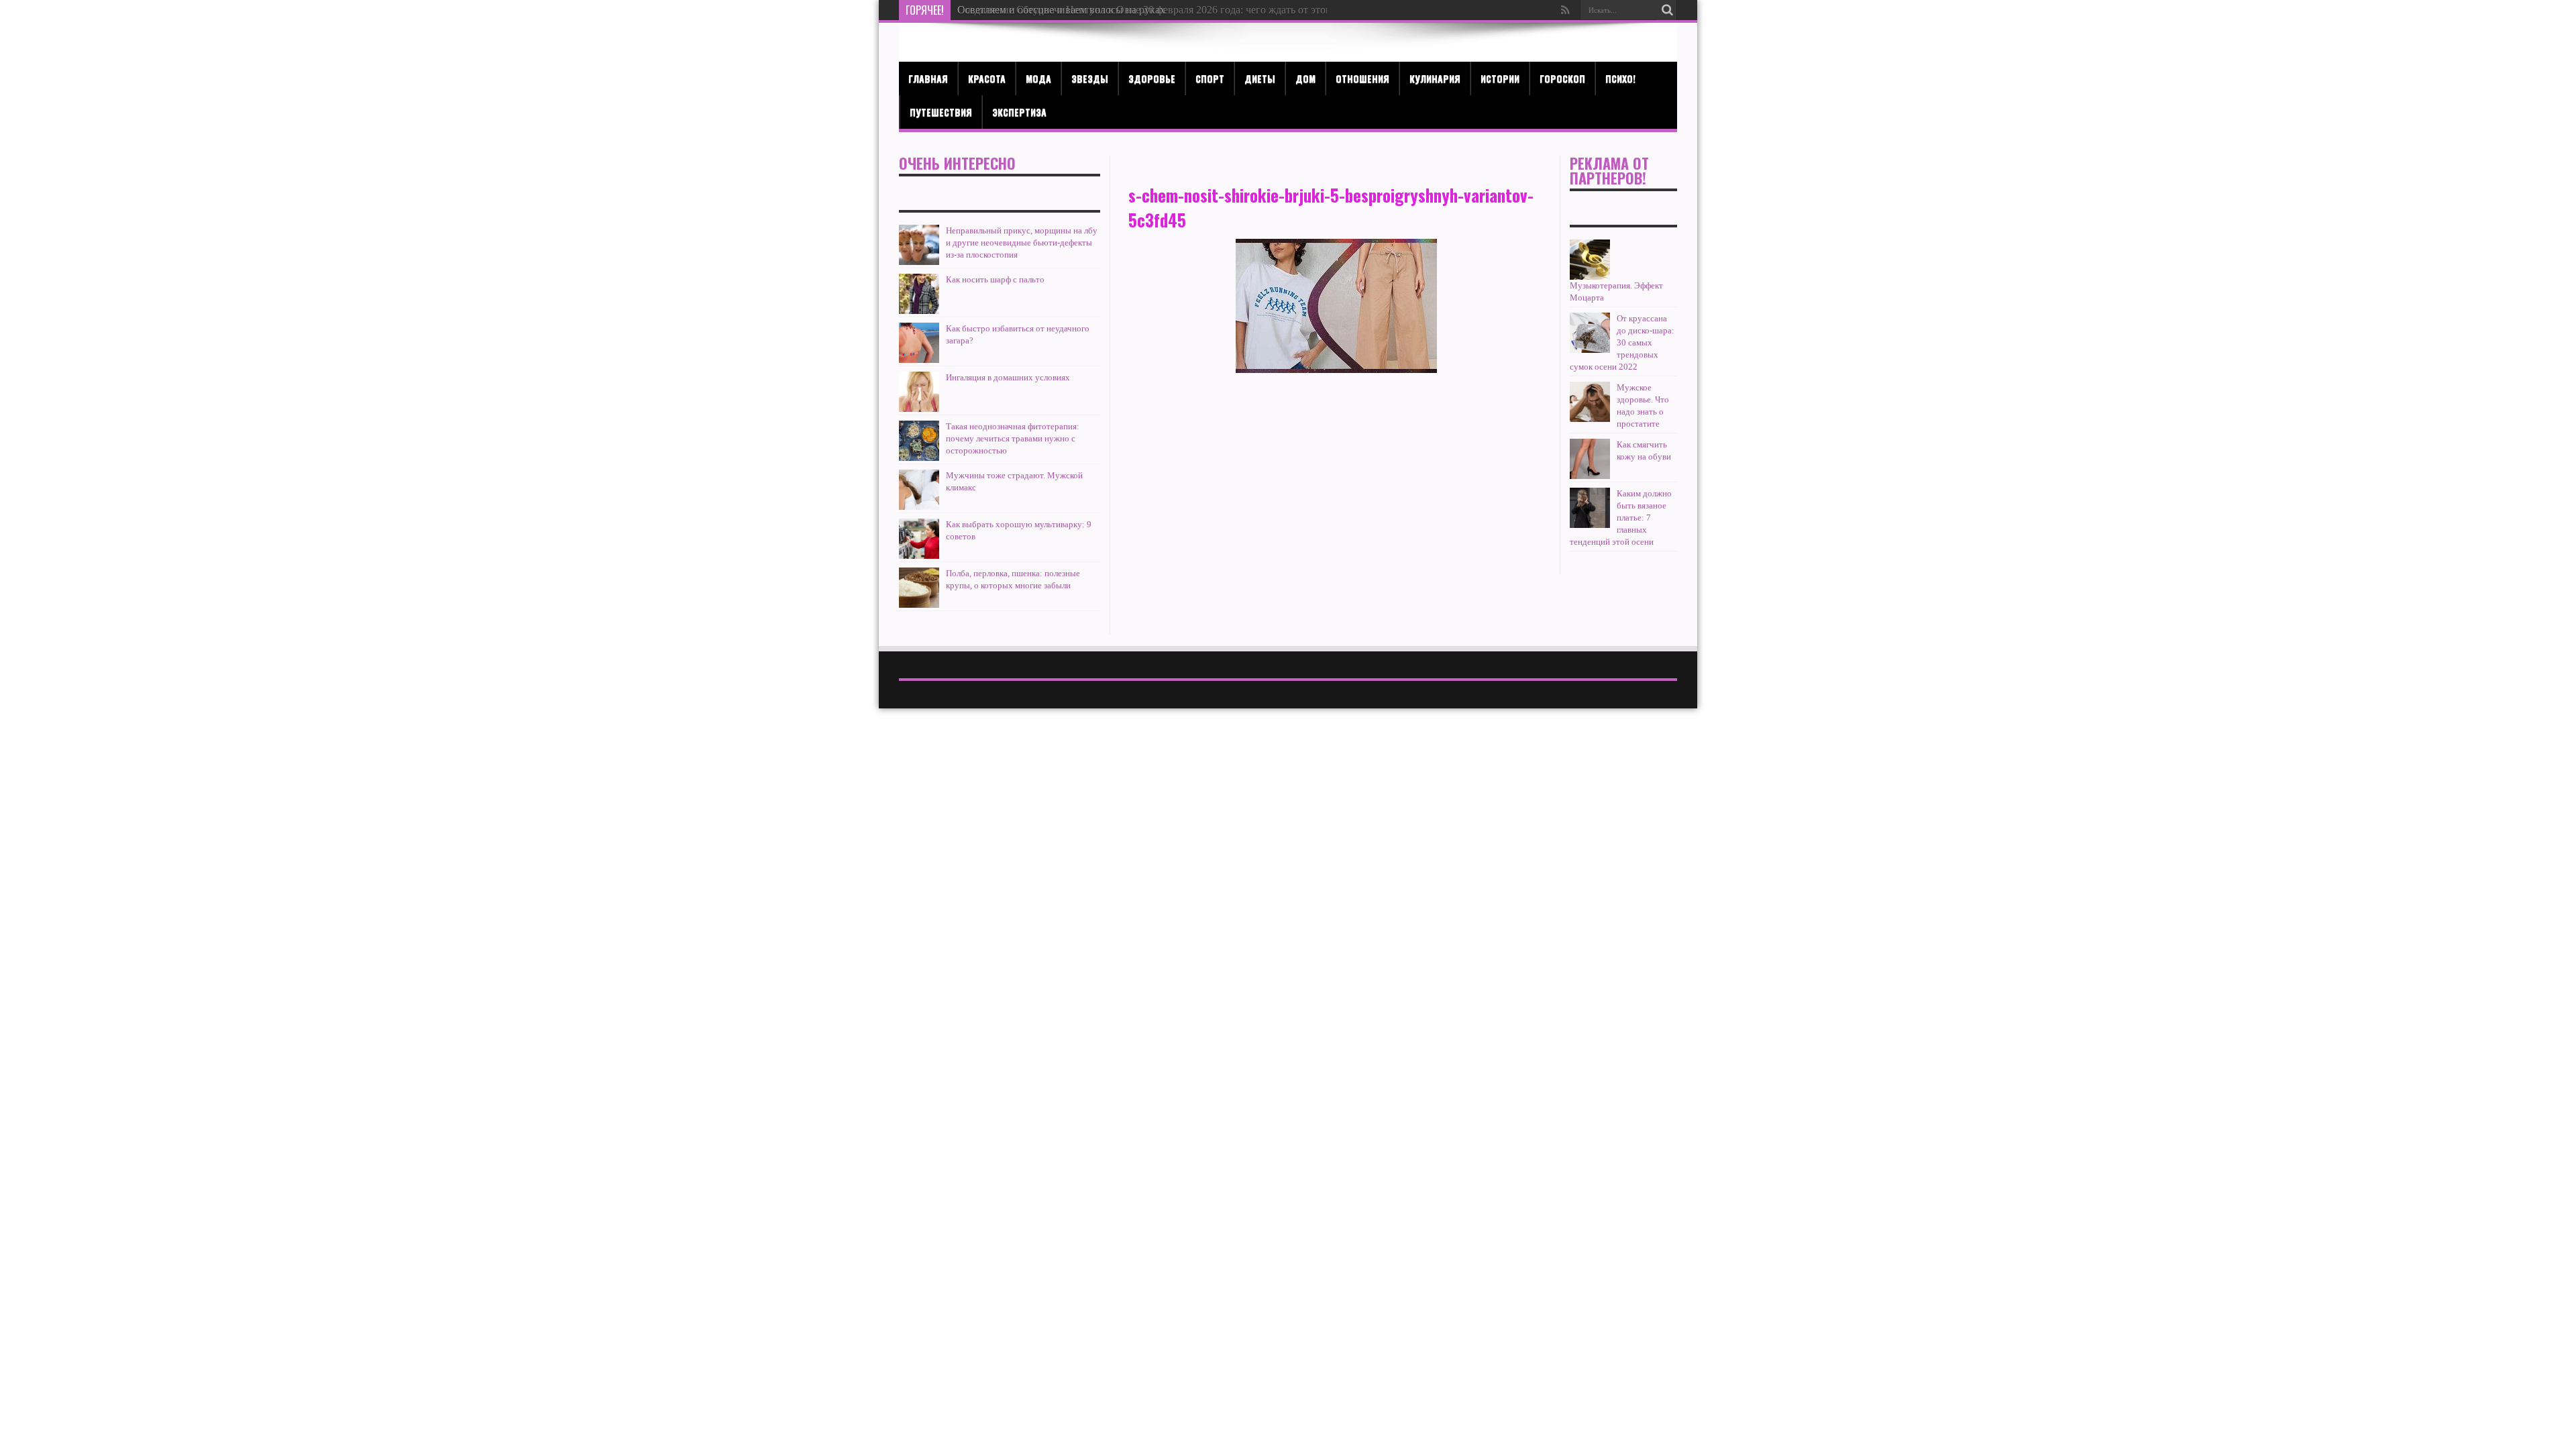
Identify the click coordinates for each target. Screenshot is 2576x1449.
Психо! (1620, 78)
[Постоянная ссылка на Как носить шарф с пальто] (919, 294)
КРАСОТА (987, 78)
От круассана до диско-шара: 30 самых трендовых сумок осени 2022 (1622, 342)
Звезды (1090, 78)
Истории (1500, 78)
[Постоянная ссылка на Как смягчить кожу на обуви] (1590, 459)
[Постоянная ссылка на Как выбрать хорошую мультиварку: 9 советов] (919, 539)
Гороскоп (1562, 78)
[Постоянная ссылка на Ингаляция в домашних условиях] (919, 392)
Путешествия (941, 112)
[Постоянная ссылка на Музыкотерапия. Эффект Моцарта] (1590, 260)
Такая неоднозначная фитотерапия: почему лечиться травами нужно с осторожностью (1013, 438)
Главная (928, 78)
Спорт (1210, 78)
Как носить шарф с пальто (995, 279)
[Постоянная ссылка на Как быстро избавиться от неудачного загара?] (919, 343)
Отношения (1362, 78)
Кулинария (1435, 78)
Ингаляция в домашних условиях (1008, 377)
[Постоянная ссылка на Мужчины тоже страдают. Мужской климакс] (919, 490)
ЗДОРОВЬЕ (1152, 78)
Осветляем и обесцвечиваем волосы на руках (1061, 10)
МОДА (1038, 78)
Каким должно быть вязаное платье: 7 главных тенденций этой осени (1621, 518)
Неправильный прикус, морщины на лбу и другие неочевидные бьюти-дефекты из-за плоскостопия (1022, 243)
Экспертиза (1019, 112)
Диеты (1260, 78)
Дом (1305, 78)
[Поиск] (1667, 10)
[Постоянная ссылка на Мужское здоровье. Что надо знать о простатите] (1590, 402)
